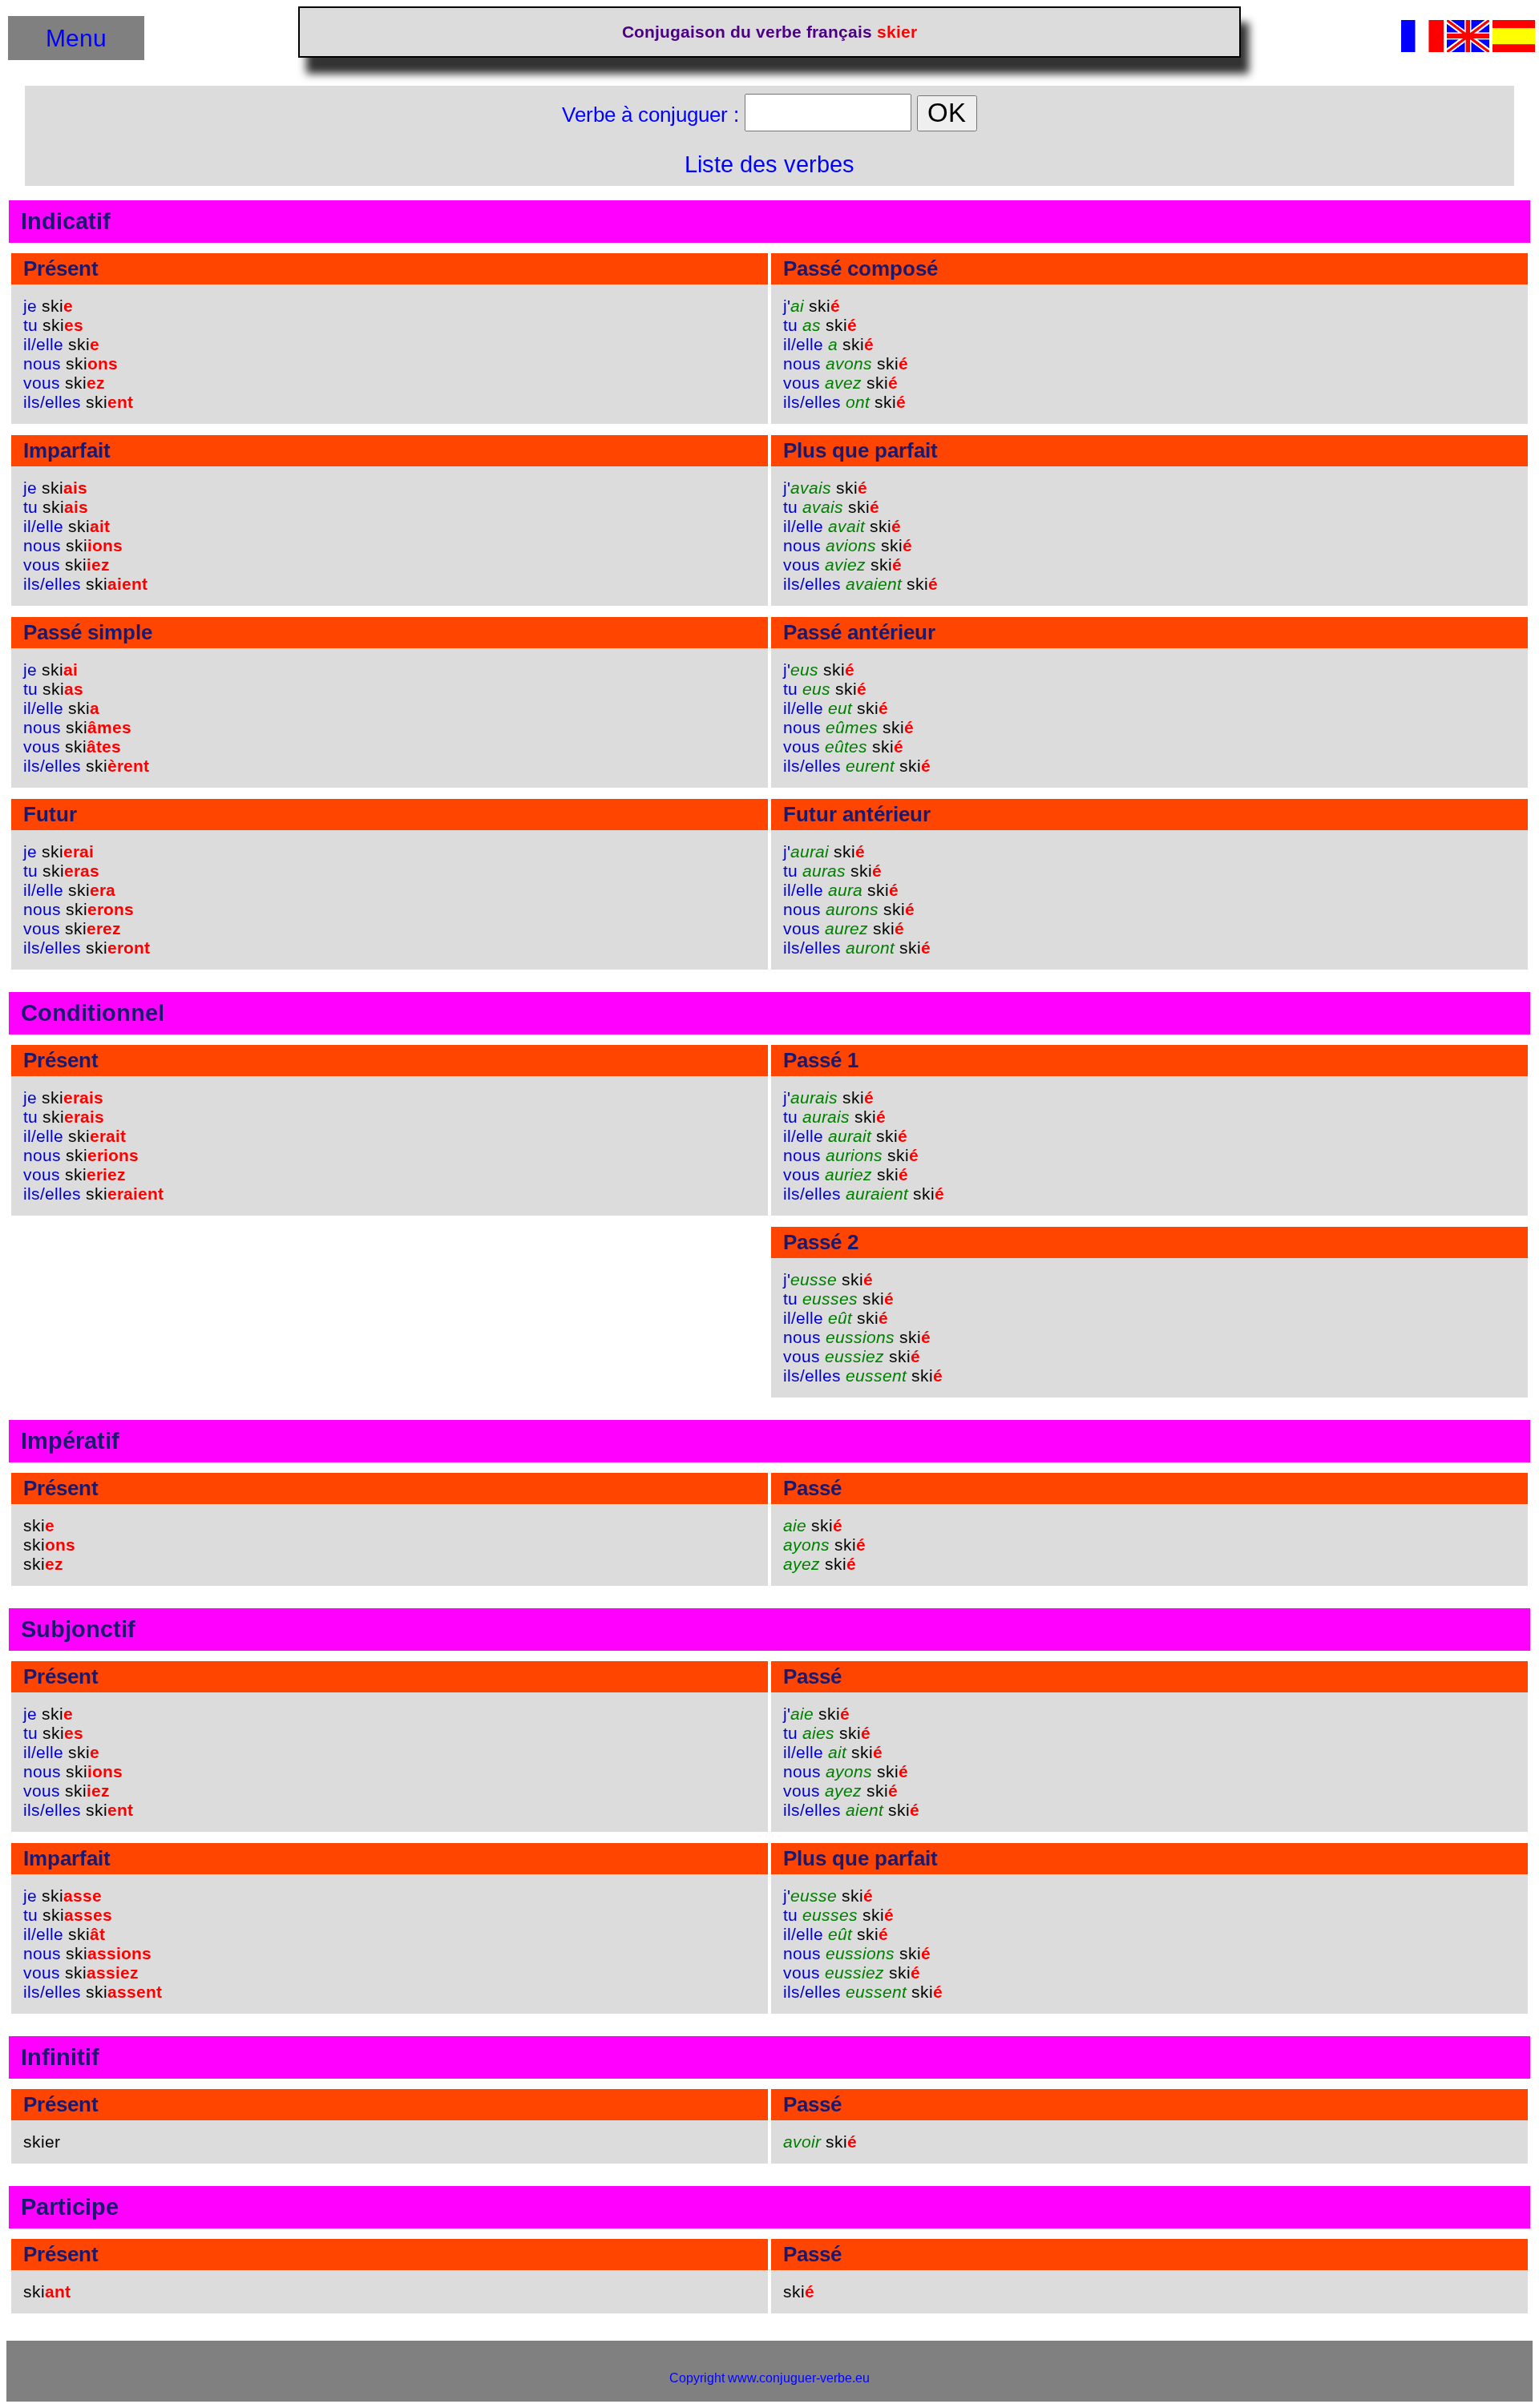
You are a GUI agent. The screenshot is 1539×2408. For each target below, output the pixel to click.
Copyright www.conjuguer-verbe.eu (769, 2378)
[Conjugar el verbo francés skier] (1514, 48)
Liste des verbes (769, 164)
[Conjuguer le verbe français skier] (1422, 48)
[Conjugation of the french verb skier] (1468, 48)
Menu (76, 38)
